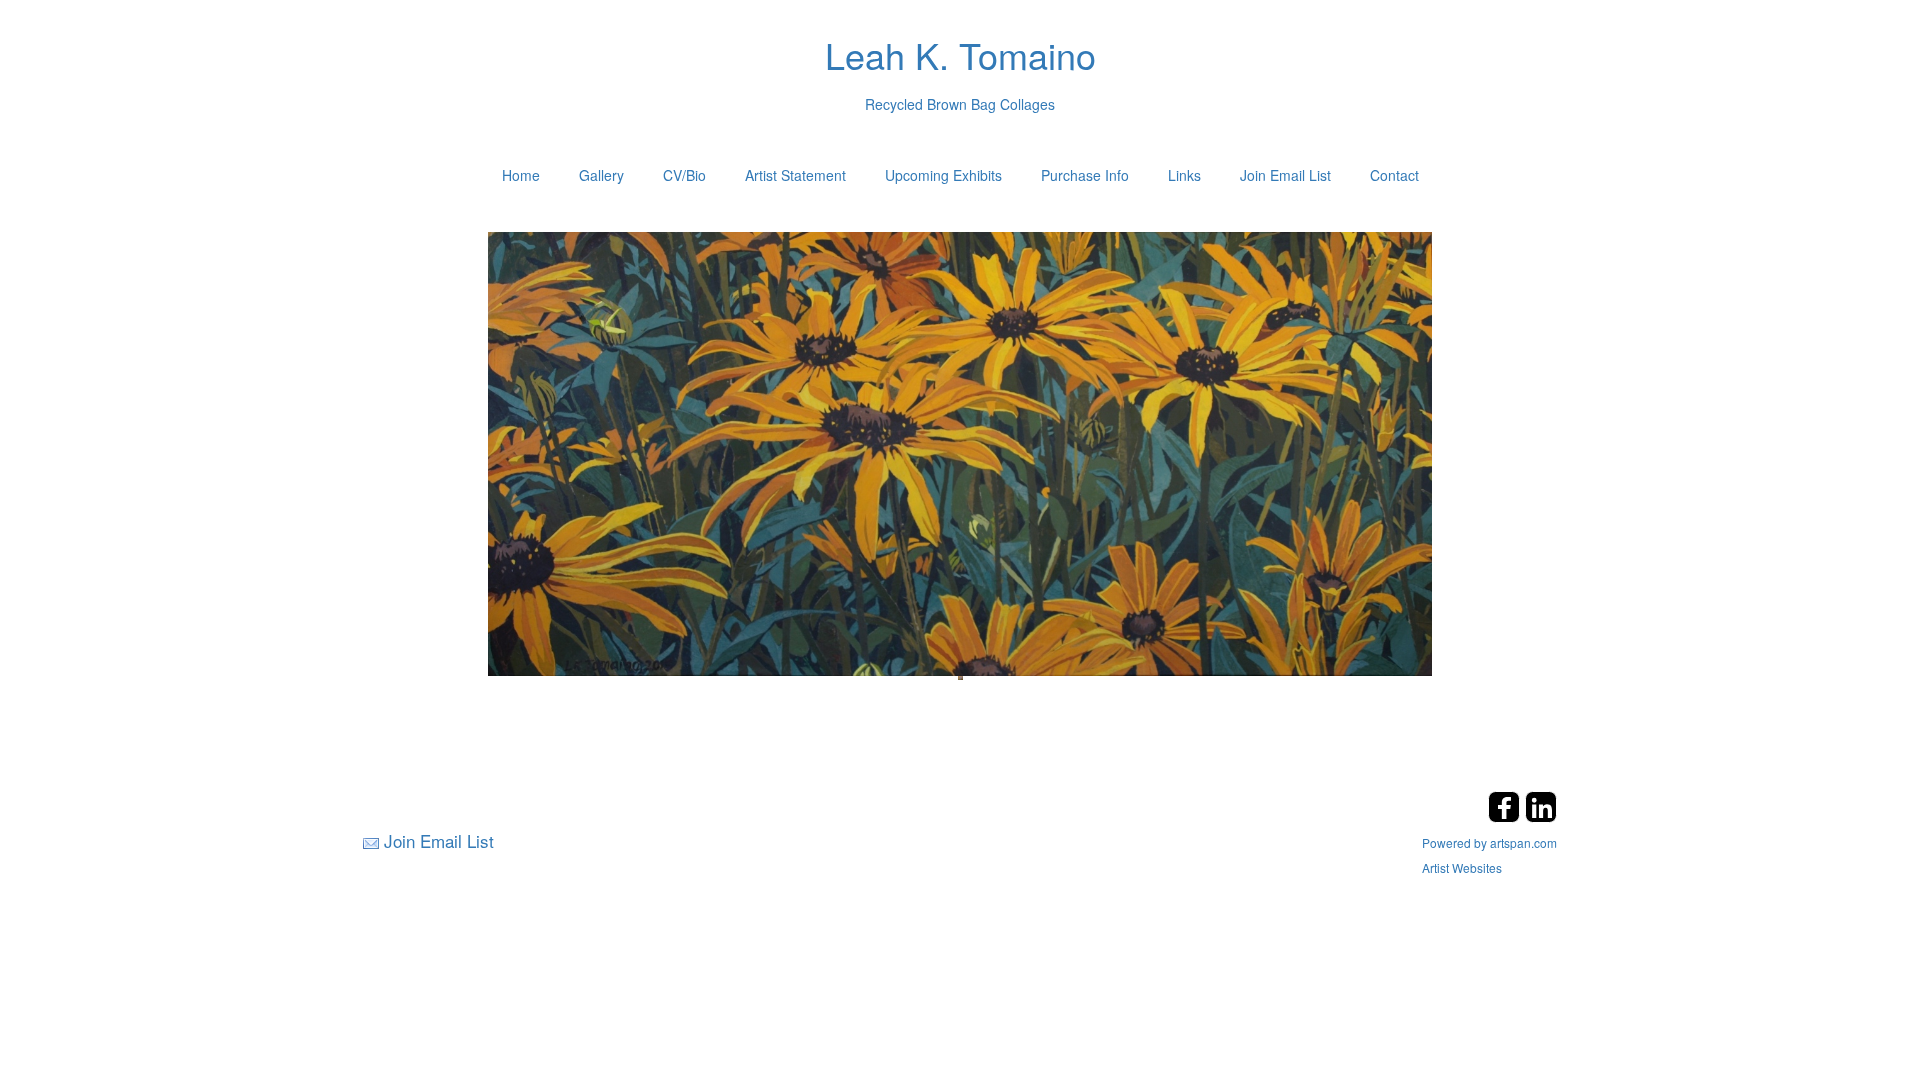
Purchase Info (1085, 175)
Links (1184, 175)
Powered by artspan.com (1489, 842)
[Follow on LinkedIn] (1541, 816)
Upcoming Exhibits (943, 175)
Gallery (601, 175)
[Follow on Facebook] (1506, 816)
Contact (1394, 175)
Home (521, 175)
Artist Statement (795, 175)
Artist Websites (1462, 867)
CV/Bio (684, 175)
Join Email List (1285, 175)
